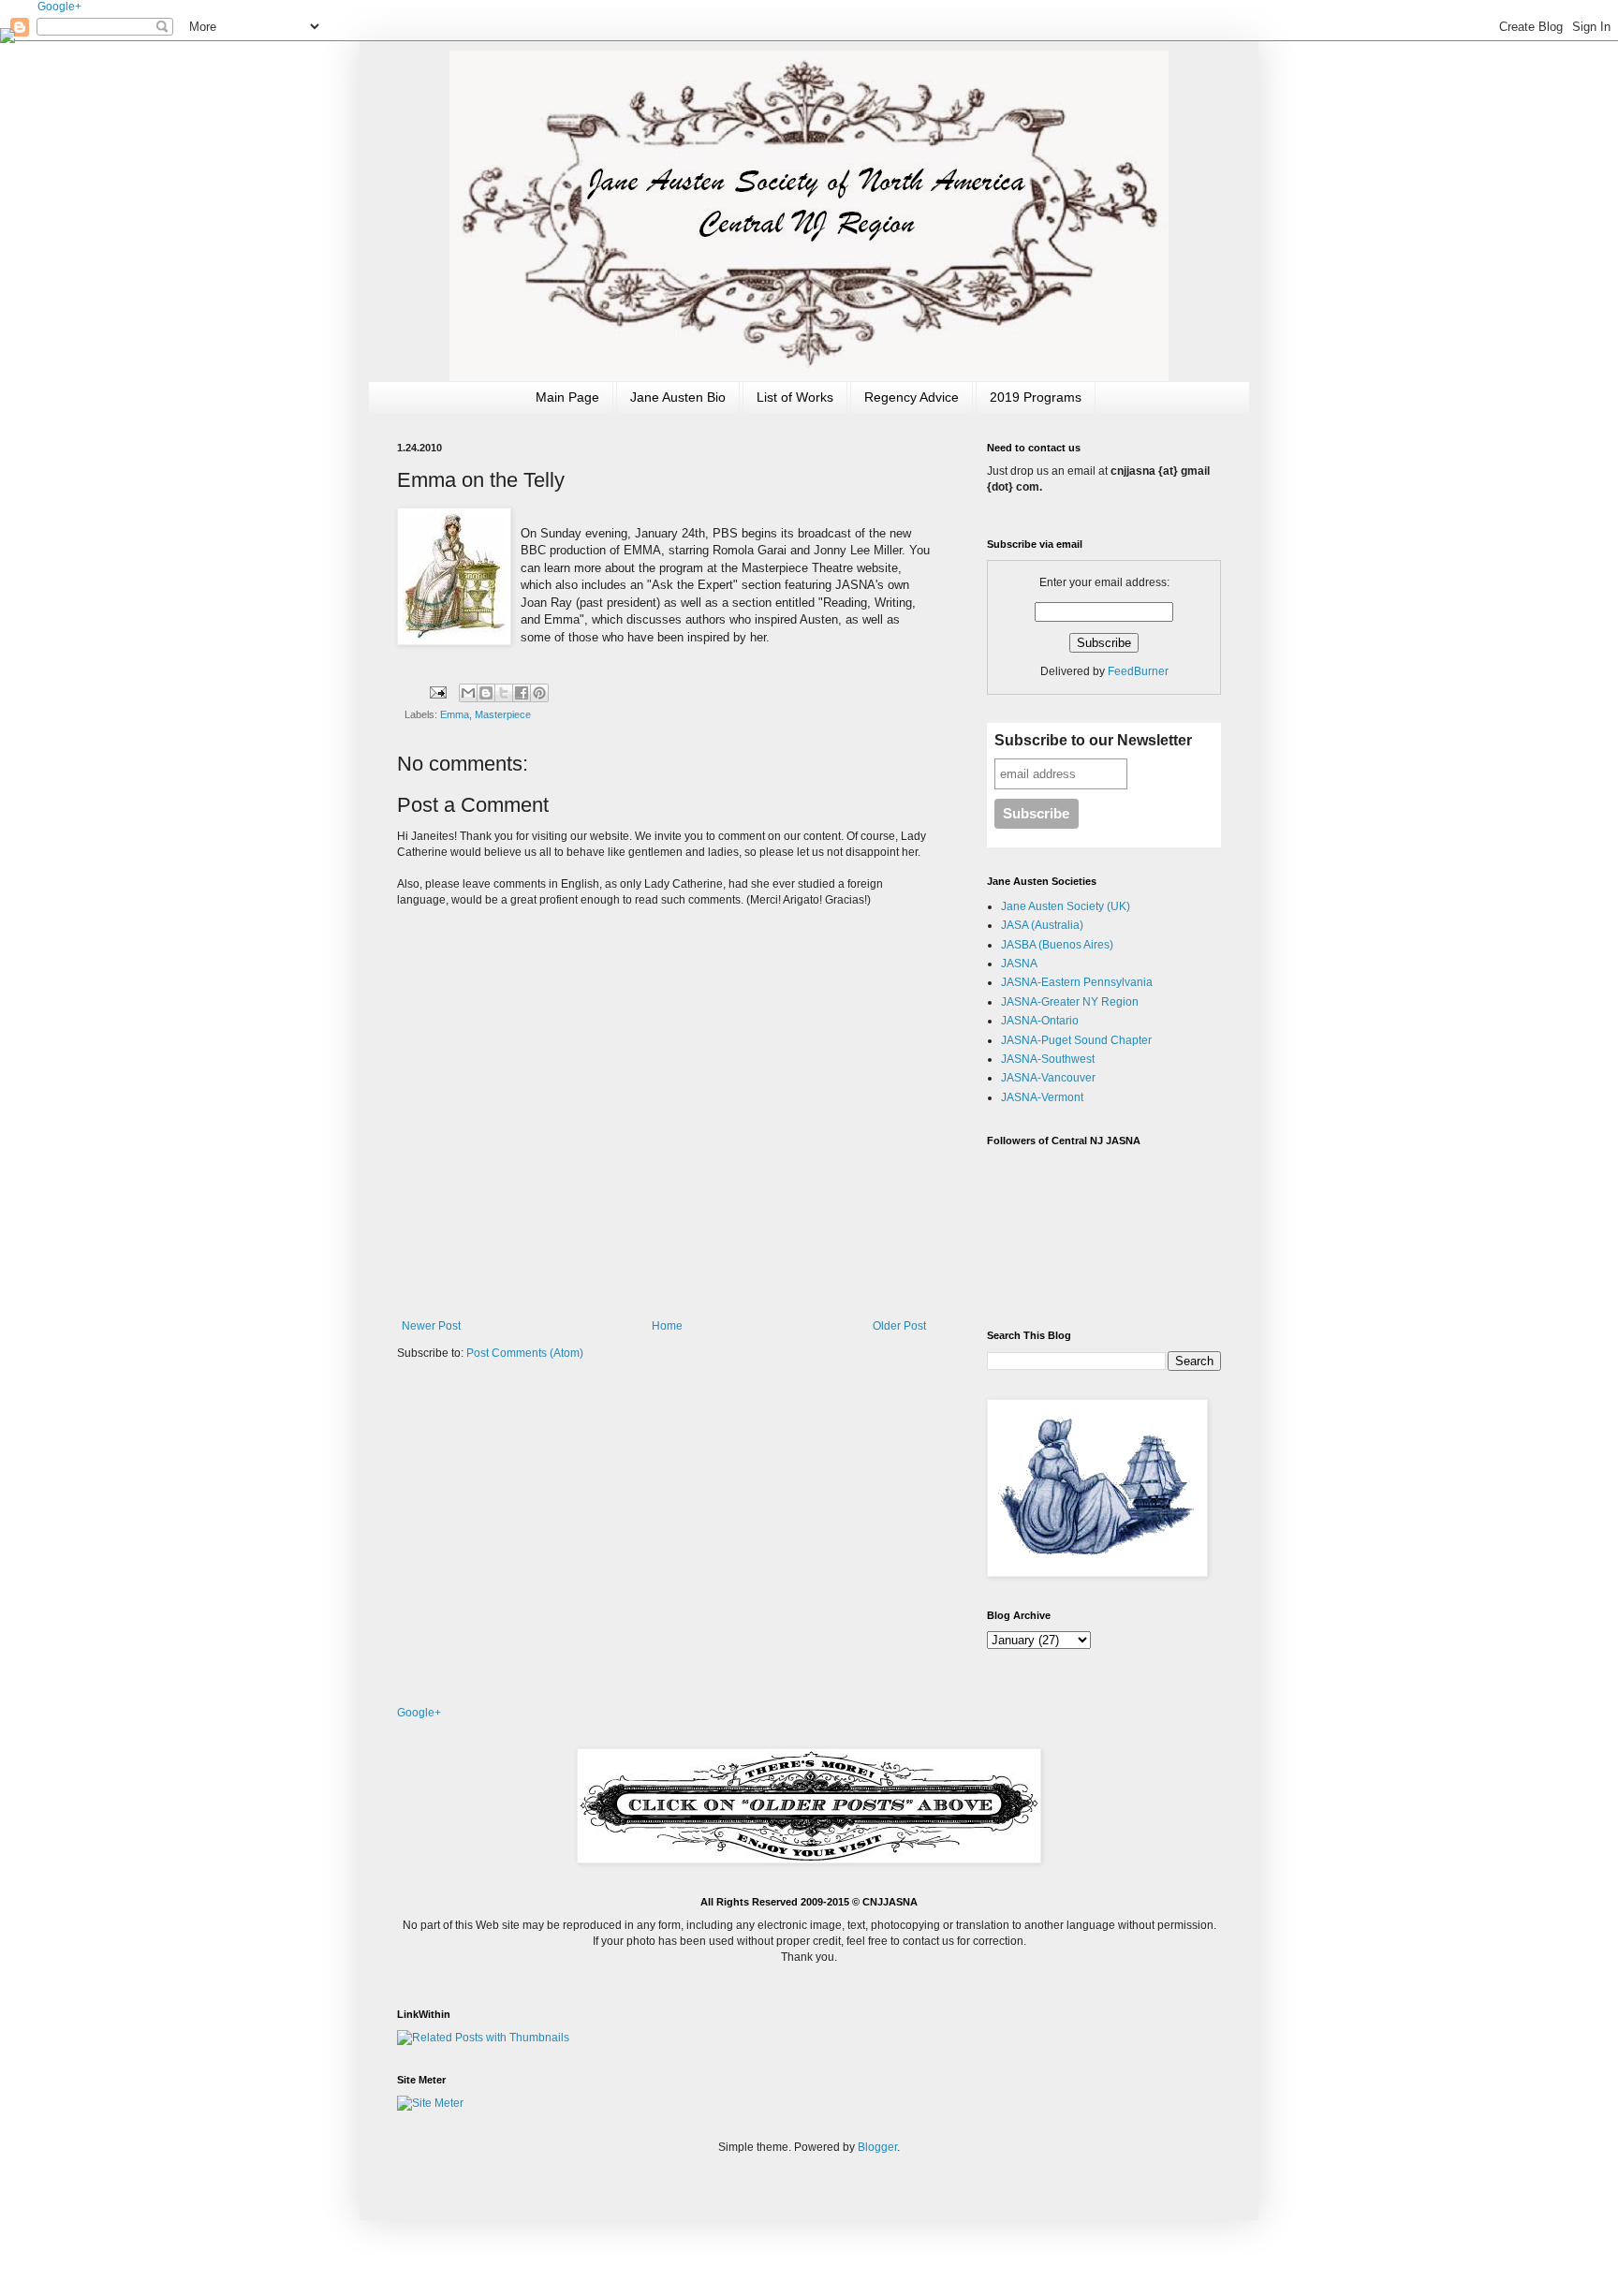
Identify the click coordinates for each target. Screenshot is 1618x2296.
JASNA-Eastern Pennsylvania (1077, 982)
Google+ (59, 7)
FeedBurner (1138, 671)
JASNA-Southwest (1048, 1059)
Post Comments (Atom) (525, 1353)
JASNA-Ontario (1040, 1021)
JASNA (1019, 964)
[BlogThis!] (486, 693)
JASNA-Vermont (1042, 1097)
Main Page (567, 397)
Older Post (899, 1326)
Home (667, 1326)
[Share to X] (504, 693)
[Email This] (468, 693)
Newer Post (431, 1326)
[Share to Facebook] (522, 693)
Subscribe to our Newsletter (1093, 740)
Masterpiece (503, 714)
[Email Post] (437, 692)
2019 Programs (1036, 397)
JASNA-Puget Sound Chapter (1076, 1040)
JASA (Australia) (1042, 925)
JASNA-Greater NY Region (1070, 1002)
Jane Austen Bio (678, 397)
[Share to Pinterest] (539, 693)
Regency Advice (912, 397)
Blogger (877, 2147)
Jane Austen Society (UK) (1066, 906)
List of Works (795, 397)
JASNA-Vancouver (1048, 1078)
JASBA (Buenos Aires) (1057, 945)
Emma (455, 714)
